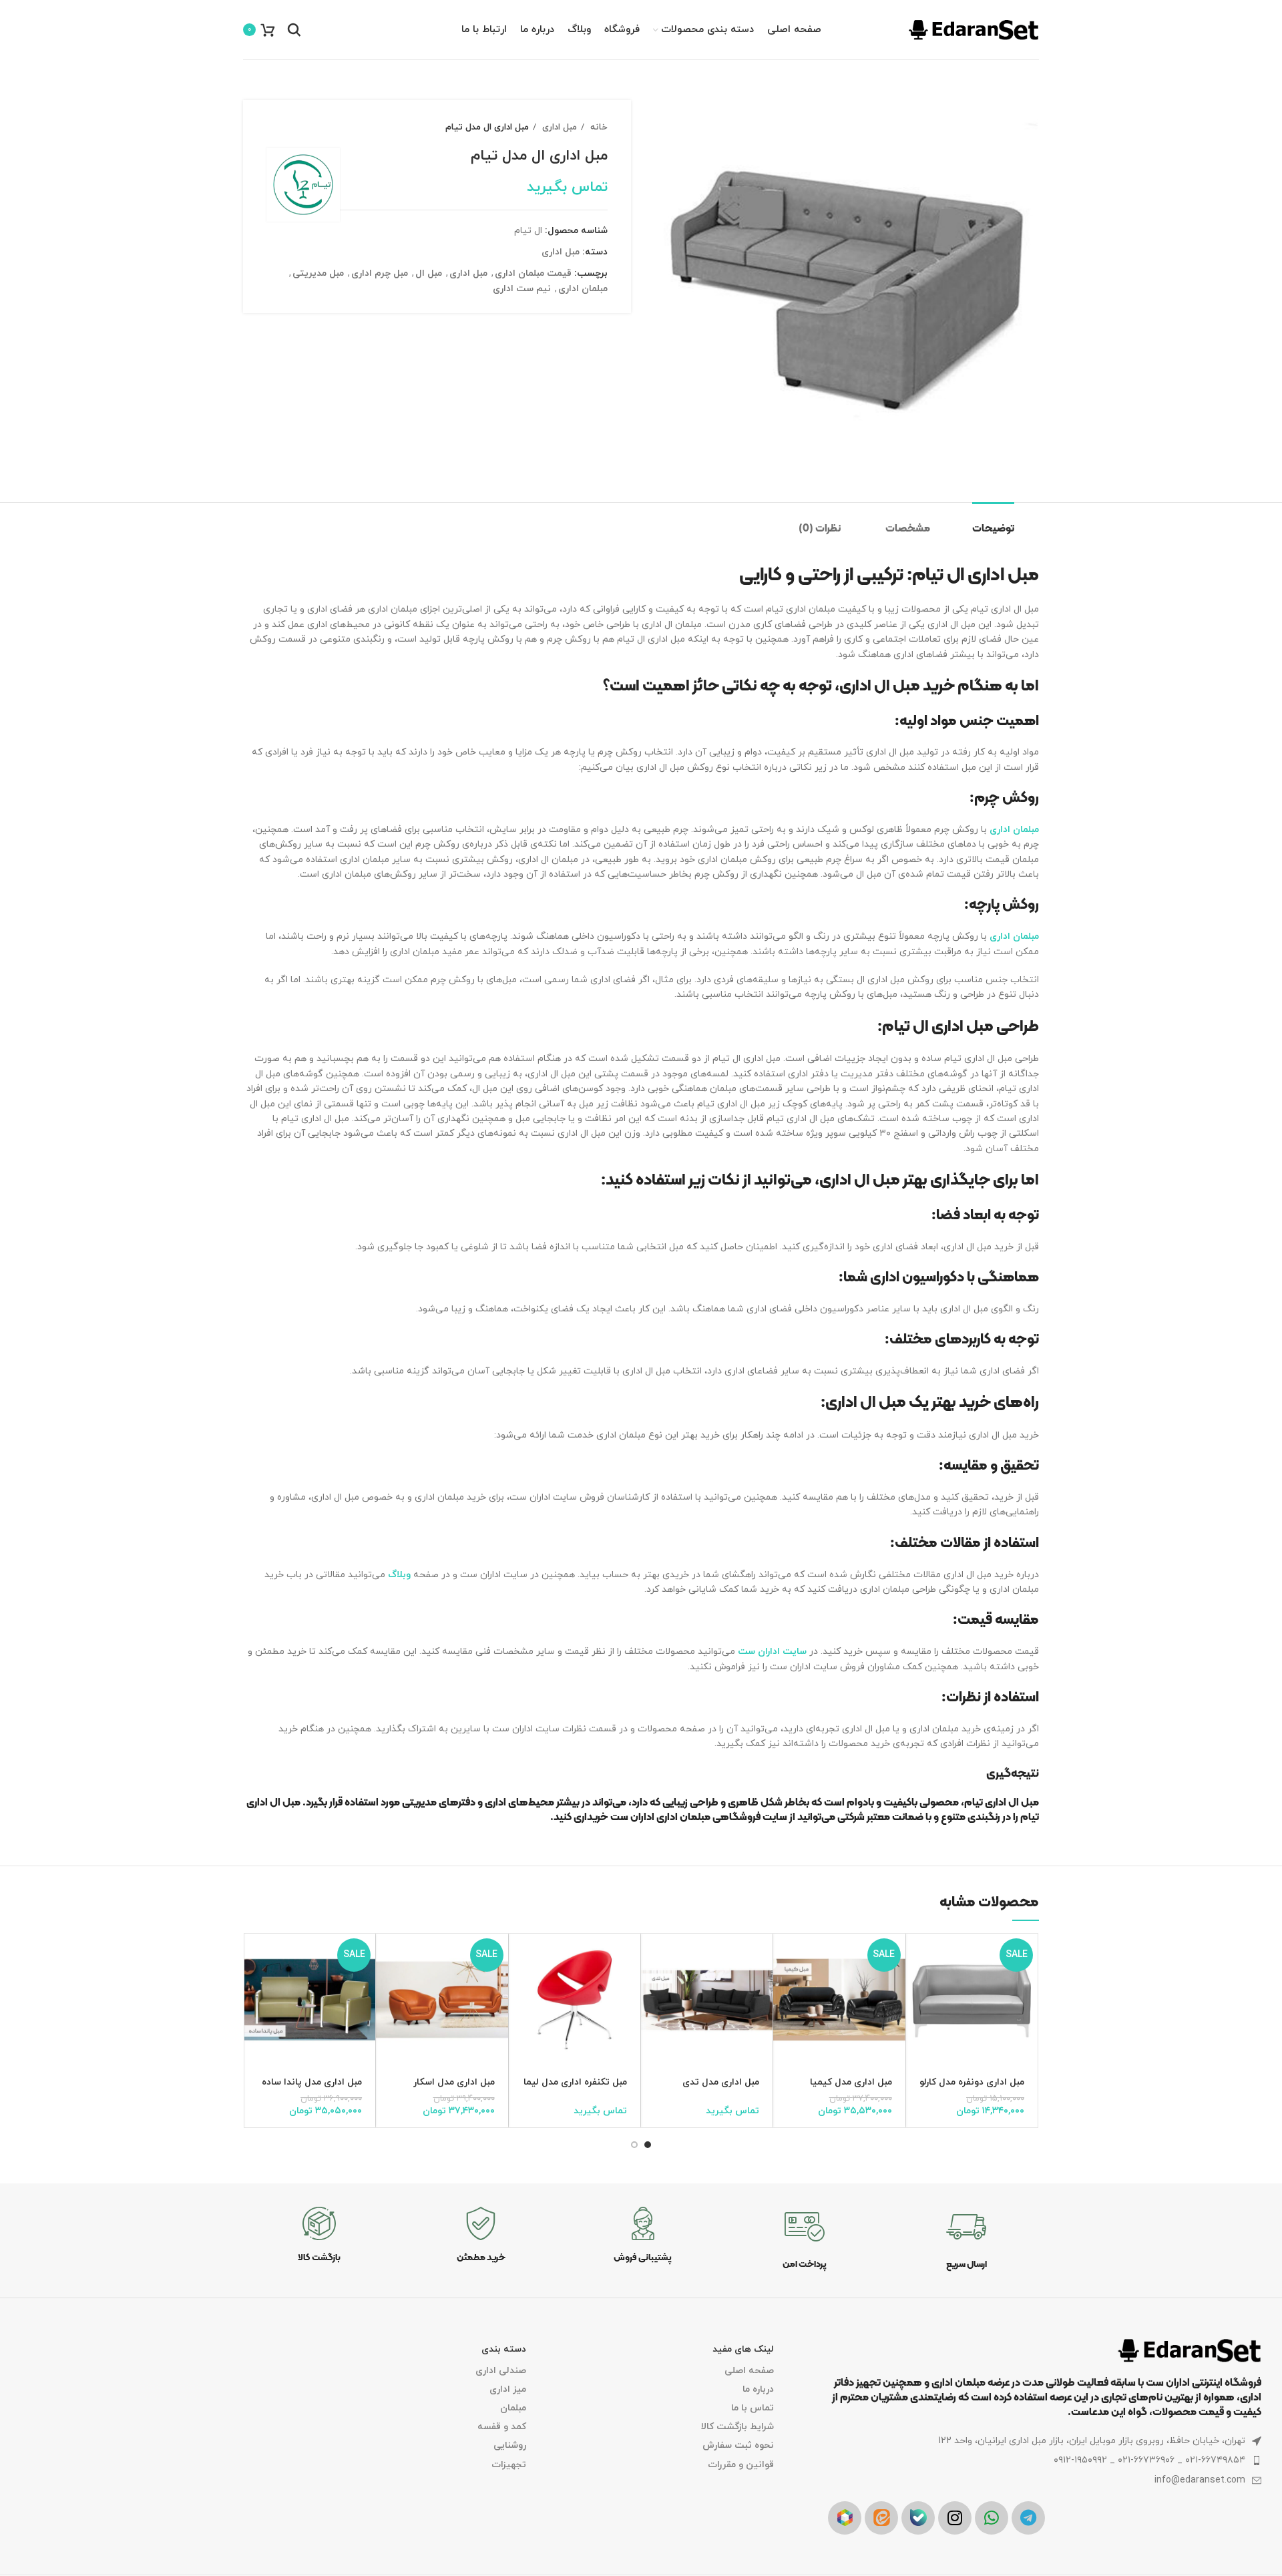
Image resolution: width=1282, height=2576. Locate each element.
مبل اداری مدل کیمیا (851, 2082)
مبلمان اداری (583, 289)
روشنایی (510, 2445)
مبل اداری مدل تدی (721, 2082)
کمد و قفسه (502, 2427)
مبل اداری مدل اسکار (454, 2082)
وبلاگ (399, 1575)
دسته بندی (504, 2349)
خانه (598, 127)
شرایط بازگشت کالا (737, 2427)
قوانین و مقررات (740, 2465)
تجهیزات (509, 2465)
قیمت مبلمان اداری (533, 273)
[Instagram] (955, 2518)
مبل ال (429, 273)
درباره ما (758, 2389)
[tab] (1006, 522)
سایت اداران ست (772, 1652)
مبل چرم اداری (380, 273)
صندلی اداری (501, 2371)
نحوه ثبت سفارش (738, 2445)
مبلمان (513, 2408)
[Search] (294, 30)
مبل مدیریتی (318, 273)
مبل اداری (558, 127)
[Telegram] (1028, 2518)
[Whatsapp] (992, 2518)
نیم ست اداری (522, 289)
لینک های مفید (743, 2349)
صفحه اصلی (749, 2371)
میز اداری (508, 2389)
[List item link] (1045, 2460)
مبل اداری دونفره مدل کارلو (972, 2082)
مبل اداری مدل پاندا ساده (312, 2082)
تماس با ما (752, 2408)
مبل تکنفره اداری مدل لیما (575, 2082)
